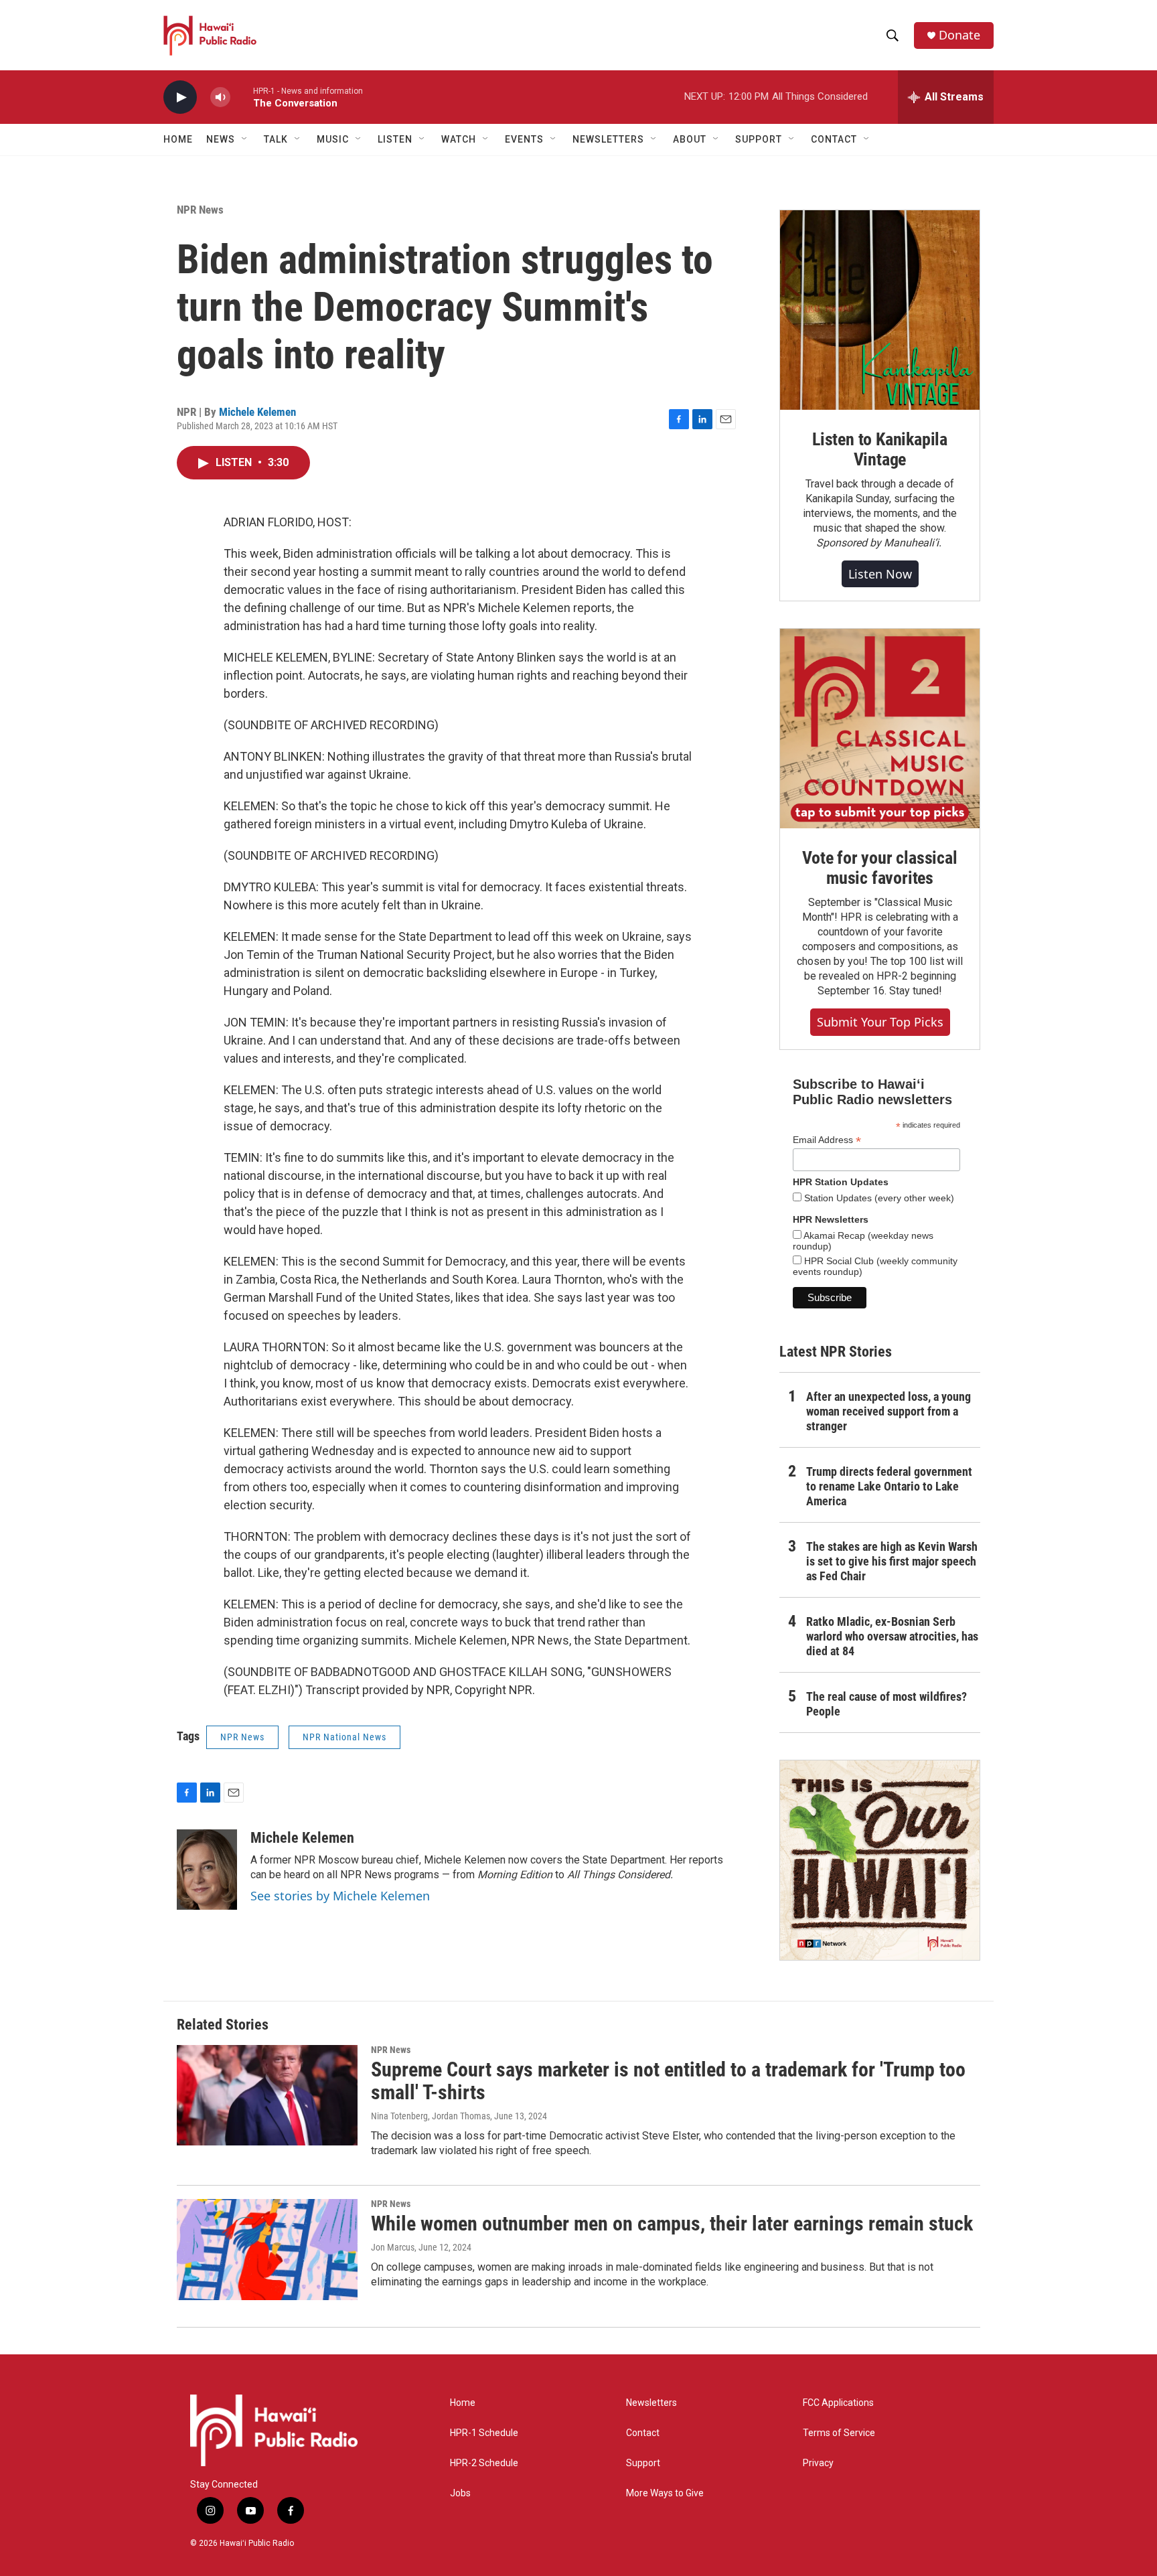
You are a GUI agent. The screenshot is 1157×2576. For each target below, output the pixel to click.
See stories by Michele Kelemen (340, 1896)
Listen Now (880, 574)
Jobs (460, 2493)
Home (178, 139)
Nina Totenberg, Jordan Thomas (431, 2116)
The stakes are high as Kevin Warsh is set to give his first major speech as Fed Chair (892, 1561)
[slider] (242, 97)
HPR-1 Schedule (484, 2433)
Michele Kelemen (257, 412)
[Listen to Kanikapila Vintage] (880, 310)
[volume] (220, 97)
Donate (959, 35)
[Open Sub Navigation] (245, 139)
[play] (180, 97)
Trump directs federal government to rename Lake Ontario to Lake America (889, 1486)
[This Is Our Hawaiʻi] (880, 1860)
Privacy (818, 2463)
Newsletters (651, 2403)
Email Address (827, 1140)
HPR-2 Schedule (484, 2463)
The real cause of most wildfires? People (886, 1704)
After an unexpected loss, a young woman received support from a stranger (889, 1411)
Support (643, 2463)
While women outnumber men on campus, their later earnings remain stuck (672, 2223)
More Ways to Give (665, 2493)
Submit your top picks (880, 1022)
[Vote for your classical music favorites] (880, 729)
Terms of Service (839, 2433)
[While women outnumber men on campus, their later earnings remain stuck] (267, 2249)
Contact (643, 2433)
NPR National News (344, 1737)
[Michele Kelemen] (207, 1870)
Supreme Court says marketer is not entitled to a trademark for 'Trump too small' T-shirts (668, 2081)
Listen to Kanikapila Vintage (880, 449)
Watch (459, 139)
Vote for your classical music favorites (879, 868)
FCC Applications (838, 2403)
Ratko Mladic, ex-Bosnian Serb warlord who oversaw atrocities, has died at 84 (892, 1636)
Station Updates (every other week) (878, 1198)
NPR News (200, 210)
